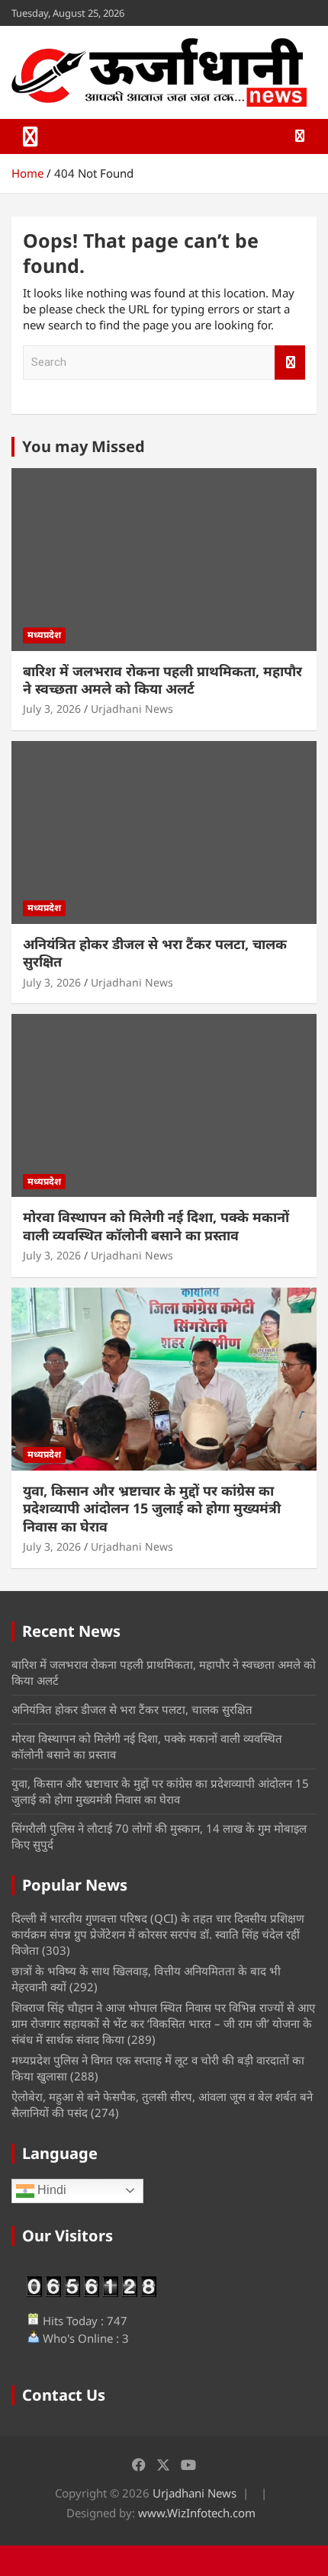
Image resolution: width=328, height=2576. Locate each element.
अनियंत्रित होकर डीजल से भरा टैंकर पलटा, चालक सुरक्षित (155, 953)
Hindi (50, 2190)
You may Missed (84, 446)
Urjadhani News (132, 709)
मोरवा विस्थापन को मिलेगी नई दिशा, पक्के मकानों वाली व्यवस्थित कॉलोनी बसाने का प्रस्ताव (156, 1225)
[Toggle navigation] (31, 136)
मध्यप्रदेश (44, 635)
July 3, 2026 (52, 709)
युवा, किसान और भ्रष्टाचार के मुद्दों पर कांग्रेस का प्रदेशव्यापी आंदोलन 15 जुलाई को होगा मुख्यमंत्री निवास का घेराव (152, 1508)
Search (290, 363)
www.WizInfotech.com (197, 2513)
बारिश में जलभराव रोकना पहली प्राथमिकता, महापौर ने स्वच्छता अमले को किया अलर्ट (162, 680)
